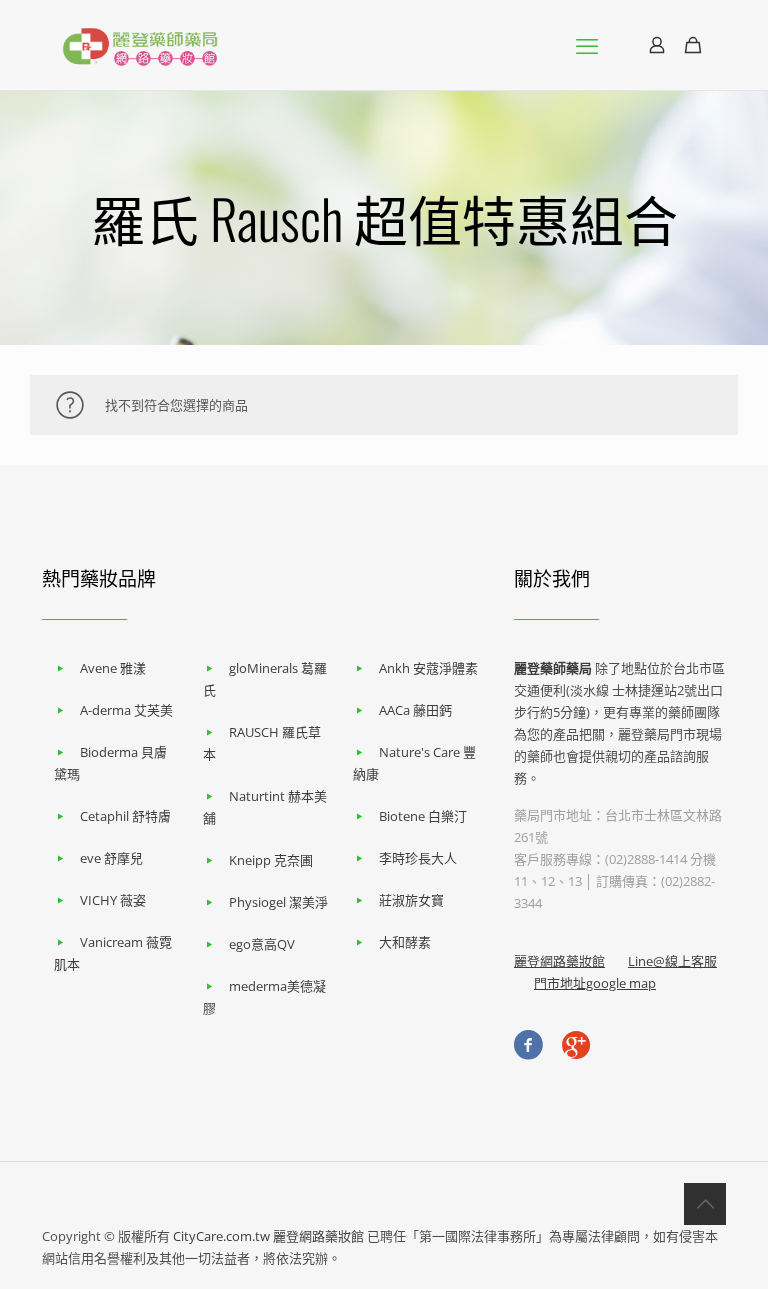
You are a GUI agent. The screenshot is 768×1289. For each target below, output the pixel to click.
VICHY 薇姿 (113, 900)
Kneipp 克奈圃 (271, 860)
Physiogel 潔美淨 (278, 902)
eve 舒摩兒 (111, 858)
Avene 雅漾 (113, 668)
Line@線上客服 (672, 961)
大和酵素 (405, 942)
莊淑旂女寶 (411, 900)
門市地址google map (595, 983)
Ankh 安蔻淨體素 (428, 668)
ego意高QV (262, 944)
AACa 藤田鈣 (415, 710)
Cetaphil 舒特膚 (125, 816)
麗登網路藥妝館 (559, 961)
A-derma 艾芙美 (126, 710)
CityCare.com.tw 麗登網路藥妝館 (268, 1236)
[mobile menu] (587, 45)
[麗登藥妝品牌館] (140, 45)
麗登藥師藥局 (553, 668)
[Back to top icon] (705, 1204)
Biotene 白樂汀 (423, 816)
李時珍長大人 (418, 858)
